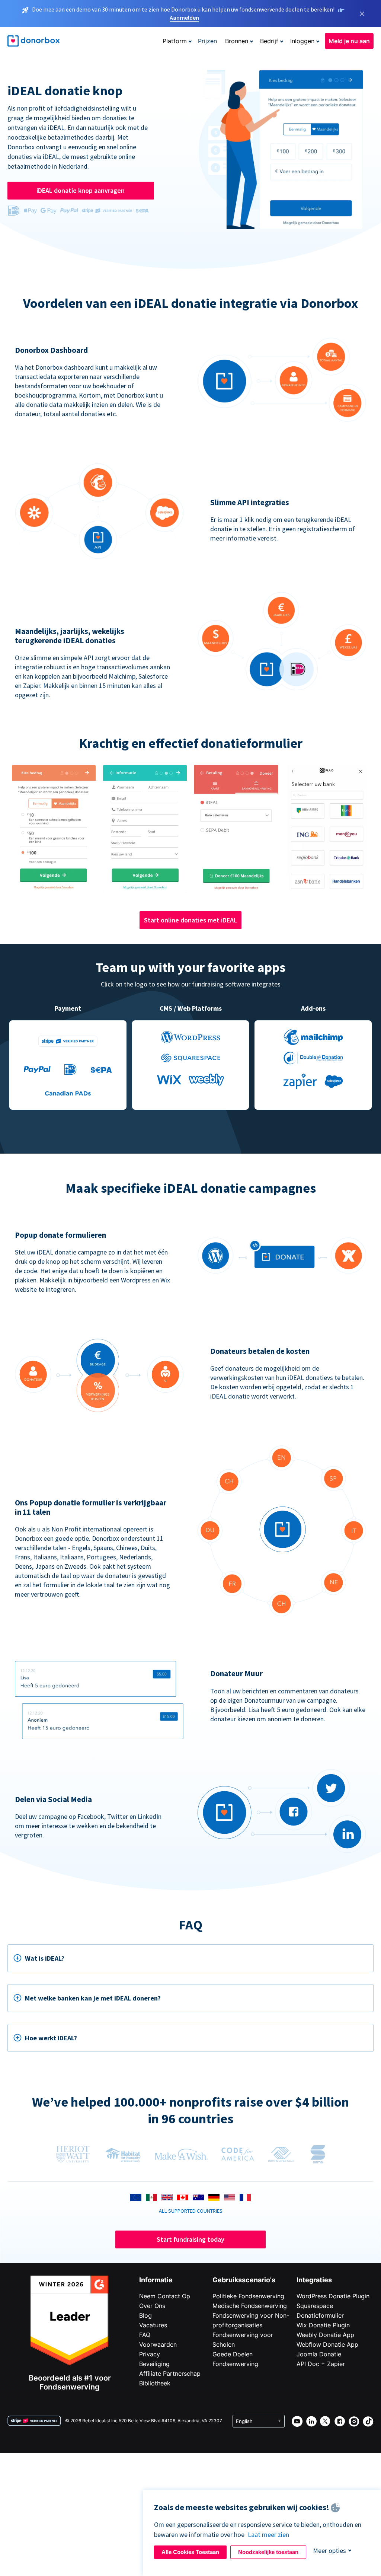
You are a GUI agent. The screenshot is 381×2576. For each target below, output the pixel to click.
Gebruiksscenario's (244, 2280)
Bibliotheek (155, 2383)
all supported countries (191, 2211)
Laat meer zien (268, 2534)
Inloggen (302, 41)
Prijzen (207, 41)
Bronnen (237, 41)
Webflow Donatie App (327, 2344)
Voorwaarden (158, 2344)
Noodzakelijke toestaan (268, 2552)
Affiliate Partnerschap (170, 2373)
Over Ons (152, 2306)
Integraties (314, 2280)
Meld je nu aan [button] (349, 41)
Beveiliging (154, 2364)
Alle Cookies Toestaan (190, 2552)
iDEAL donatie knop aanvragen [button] (81, 190)
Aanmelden (184, 17)
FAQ (145, 2335)
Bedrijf (269, 41)
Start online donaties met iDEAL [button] (190, 920)
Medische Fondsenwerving (250, 2306)
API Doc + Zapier (321, 2364)
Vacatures (153, 2325)
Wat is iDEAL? (45, 1958)
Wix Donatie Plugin (323, 2325)
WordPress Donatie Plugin (333, 2296)
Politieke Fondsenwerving (248, 2296)
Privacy (150, 2354)
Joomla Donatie (319, 2354)
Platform (175, 41)
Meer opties (329, 2551)
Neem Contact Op (165, 2296)
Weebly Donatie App (325, 2335)
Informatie (156, 2280)
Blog (145, 2315)
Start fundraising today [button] (190, 2239)
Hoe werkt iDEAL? (51, 2038)
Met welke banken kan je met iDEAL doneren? (93, 1998)
